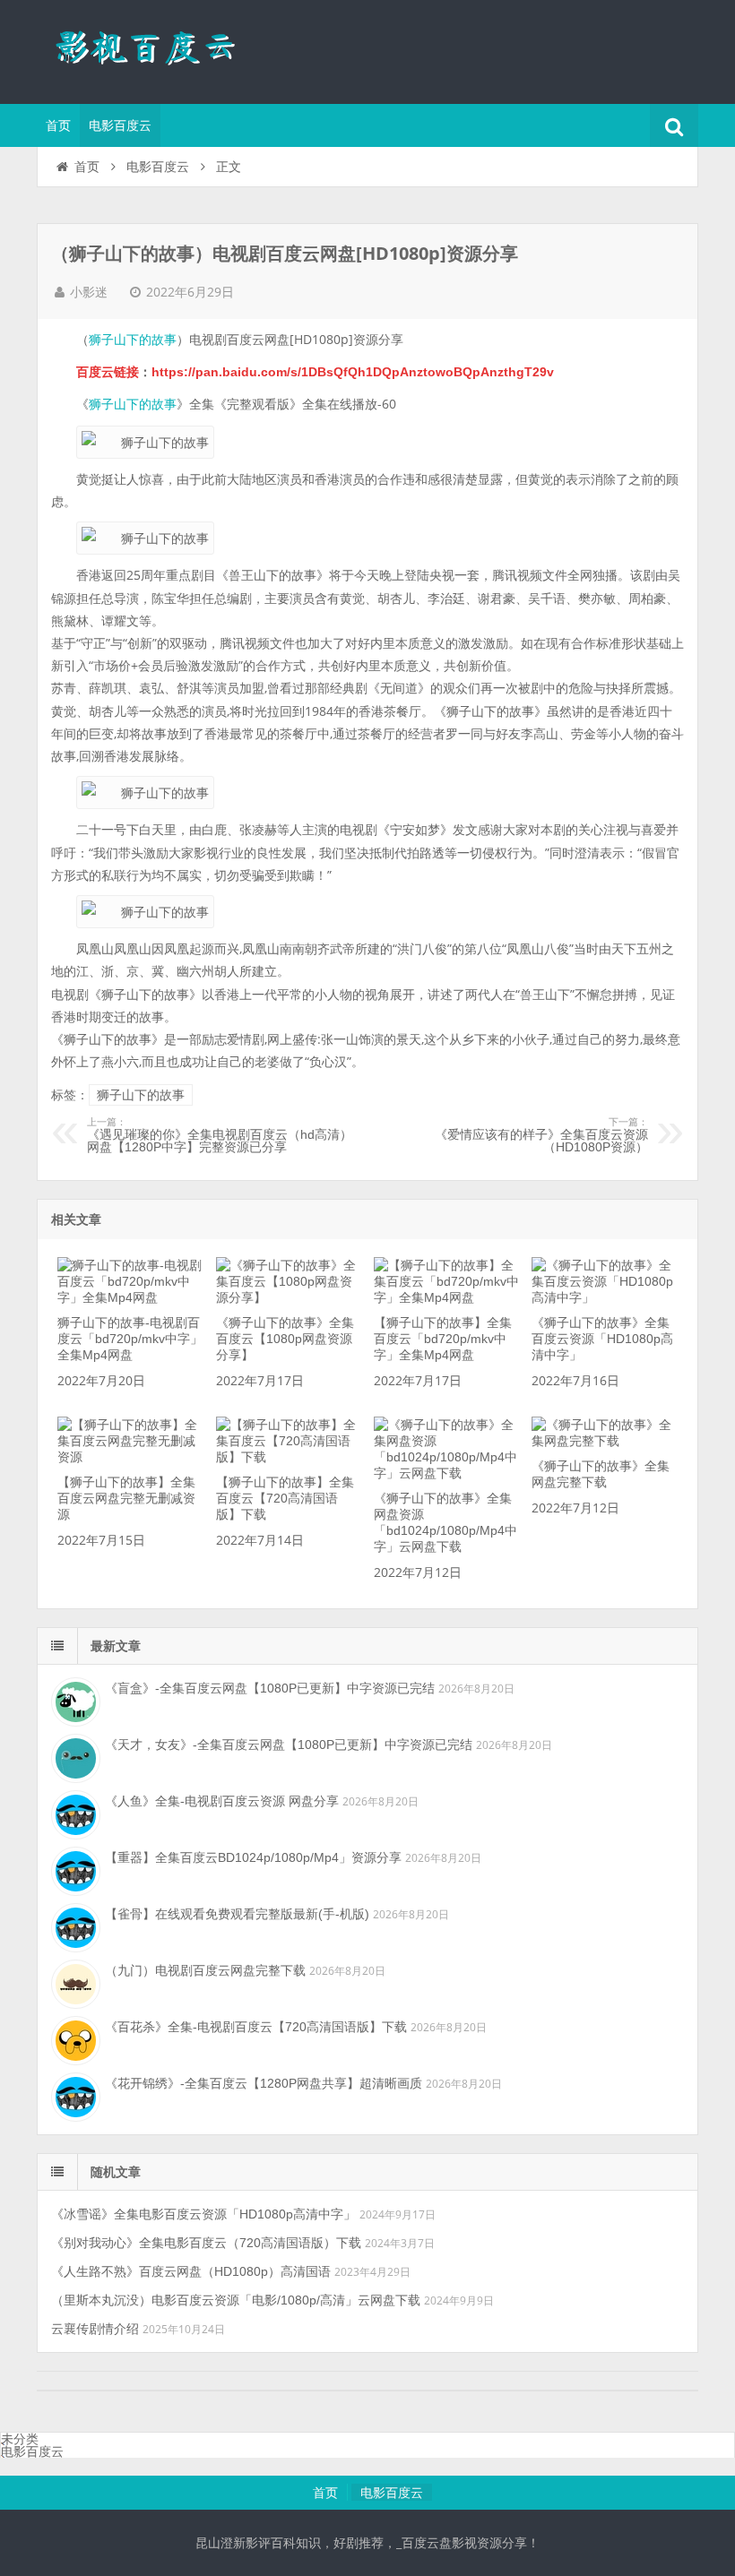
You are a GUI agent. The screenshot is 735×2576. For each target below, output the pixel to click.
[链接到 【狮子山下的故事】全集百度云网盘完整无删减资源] (130, 1457)
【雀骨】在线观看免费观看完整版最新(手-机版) (237, 1914)
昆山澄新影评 (153, 49)
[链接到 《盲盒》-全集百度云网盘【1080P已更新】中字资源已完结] (73, 1700)
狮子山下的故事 (133, 340)
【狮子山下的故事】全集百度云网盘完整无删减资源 (126, 1498)
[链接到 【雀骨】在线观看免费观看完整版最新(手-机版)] (73, 1926)
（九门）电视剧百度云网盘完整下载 (205, 1970)
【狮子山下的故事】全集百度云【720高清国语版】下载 (285, 1498)
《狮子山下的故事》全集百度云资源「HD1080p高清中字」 (602, 1339)
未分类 (20, 2439)
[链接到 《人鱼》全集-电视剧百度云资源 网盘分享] (73, 1813)
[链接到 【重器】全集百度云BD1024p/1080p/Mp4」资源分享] (73, 1869)
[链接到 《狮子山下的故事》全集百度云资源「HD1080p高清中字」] (604, 1297)
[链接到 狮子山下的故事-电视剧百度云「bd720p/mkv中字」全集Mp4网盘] (130, 1297)
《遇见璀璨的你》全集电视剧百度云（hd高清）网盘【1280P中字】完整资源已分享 (220, 1135)
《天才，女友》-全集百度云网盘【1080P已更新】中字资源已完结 (289, 1745)
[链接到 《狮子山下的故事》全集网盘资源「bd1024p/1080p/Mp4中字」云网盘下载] (446, 1473)
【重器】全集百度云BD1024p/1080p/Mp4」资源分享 (253, 1857)
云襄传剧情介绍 (95, 2329)
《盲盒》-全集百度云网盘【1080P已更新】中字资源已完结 (270, 1688)
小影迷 (89, 292)
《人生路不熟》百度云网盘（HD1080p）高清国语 (191, 2271)
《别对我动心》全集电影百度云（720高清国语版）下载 (206, 2243)
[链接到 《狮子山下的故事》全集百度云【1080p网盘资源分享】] (289, 1297)
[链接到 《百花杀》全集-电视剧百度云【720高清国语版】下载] (73, 2038)
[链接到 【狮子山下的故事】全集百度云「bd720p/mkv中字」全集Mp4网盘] (446, 1297)
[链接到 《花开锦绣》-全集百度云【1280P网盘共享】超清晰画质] (73, 2095)
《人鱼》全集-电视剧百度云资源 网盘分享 (222, 1801)
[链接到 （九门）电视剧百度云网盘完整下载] (73, 1982)
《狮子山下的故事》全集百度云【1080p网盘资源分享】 (285, 1339)
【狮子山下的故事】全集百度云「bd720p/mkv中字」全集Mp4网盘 (443, 1339)
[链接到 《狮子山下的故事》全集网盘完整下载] (604, 1441)
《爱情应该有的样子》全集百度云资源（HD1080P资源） (541, 1135)
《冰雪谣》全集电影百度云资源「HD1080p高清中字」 (203, 2214)
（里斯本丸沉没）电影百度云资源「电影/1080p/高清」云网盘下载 (236, 2300)
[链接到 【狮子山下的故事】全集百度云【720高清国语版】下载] (289, 1457)
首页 (58, 125)
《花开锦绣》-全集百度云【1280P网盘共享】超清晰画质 (264, 2083)
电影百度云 (120, 125)
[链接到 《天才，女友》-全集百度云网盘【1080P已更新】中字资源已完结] (73, 1756)
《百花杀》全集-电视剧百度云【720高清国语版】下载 (256, 2027)
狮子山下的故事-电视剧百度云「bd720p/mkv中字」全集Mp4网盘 (130, 1339)
